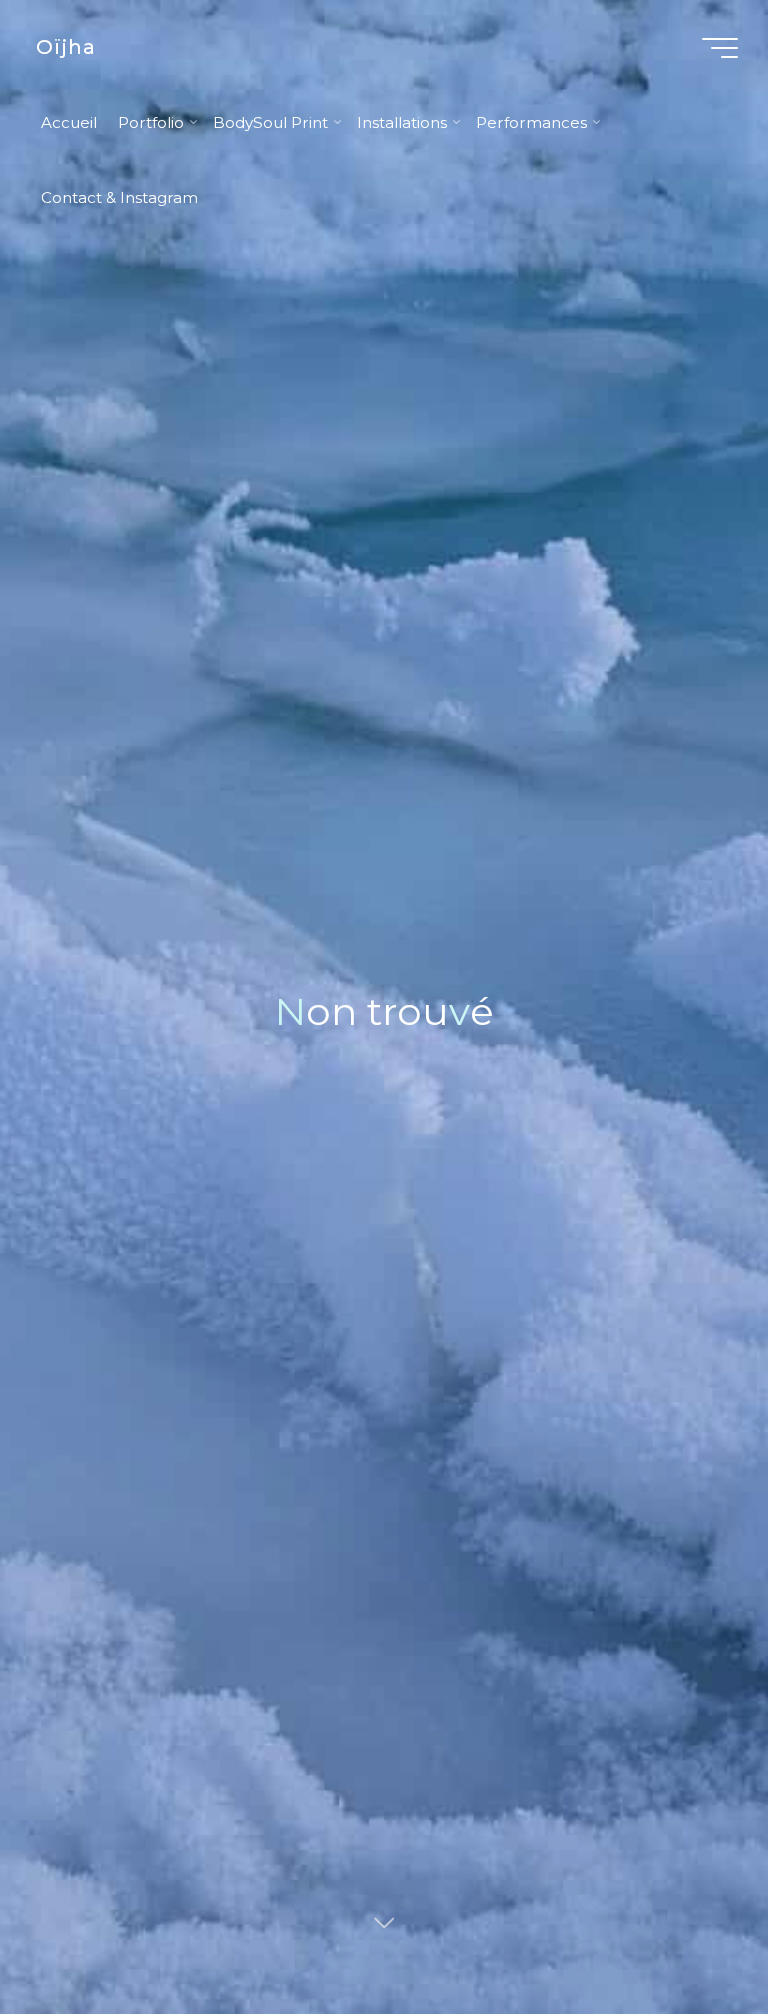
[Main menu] (720, 48)
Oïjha (66, 47)
